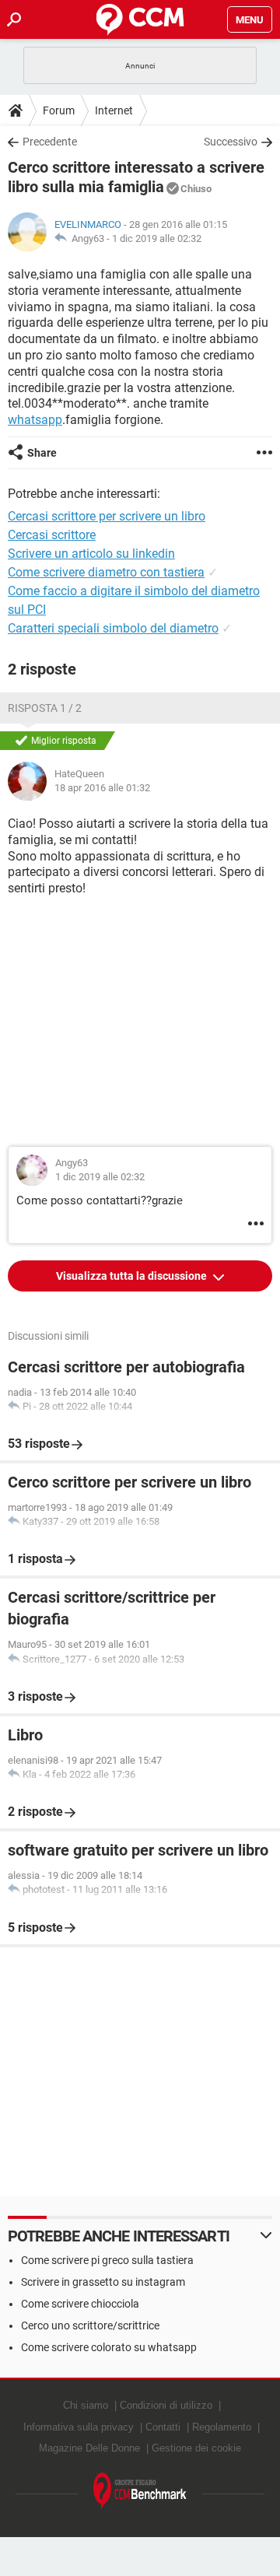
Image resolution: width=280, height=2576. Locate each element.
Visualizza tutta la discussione (133, 1276)
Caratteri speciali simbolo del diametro (113, 628)
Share (42, 453)
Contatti (163, 2427)
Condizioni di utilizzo (166, 2405)
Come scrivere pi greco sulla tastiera (107, 2260)
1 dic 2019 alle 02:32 (157, 238)
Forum (59, 110)
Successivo (231, 142)
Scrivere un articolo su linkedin (91, 554)
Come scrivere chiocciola (80, 2304)
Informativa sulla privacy (79, 2427)
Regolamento (222, 2427)
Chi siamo (86, 2405)
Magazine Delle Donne (89, 2448)
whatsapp (35, 420)
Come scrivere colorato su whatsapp (109, 2347)
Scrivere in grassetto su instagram (103, 2282)
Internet (114, 110)
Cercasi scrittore (52, 535)
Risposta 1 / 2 (45, 708)
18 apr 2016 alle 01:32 (102, 788)
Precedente (50, 142)
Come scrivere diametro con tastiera (106, 572)
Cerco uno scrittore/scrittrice (90, 2325)
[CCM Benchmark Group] (140, 2492)
